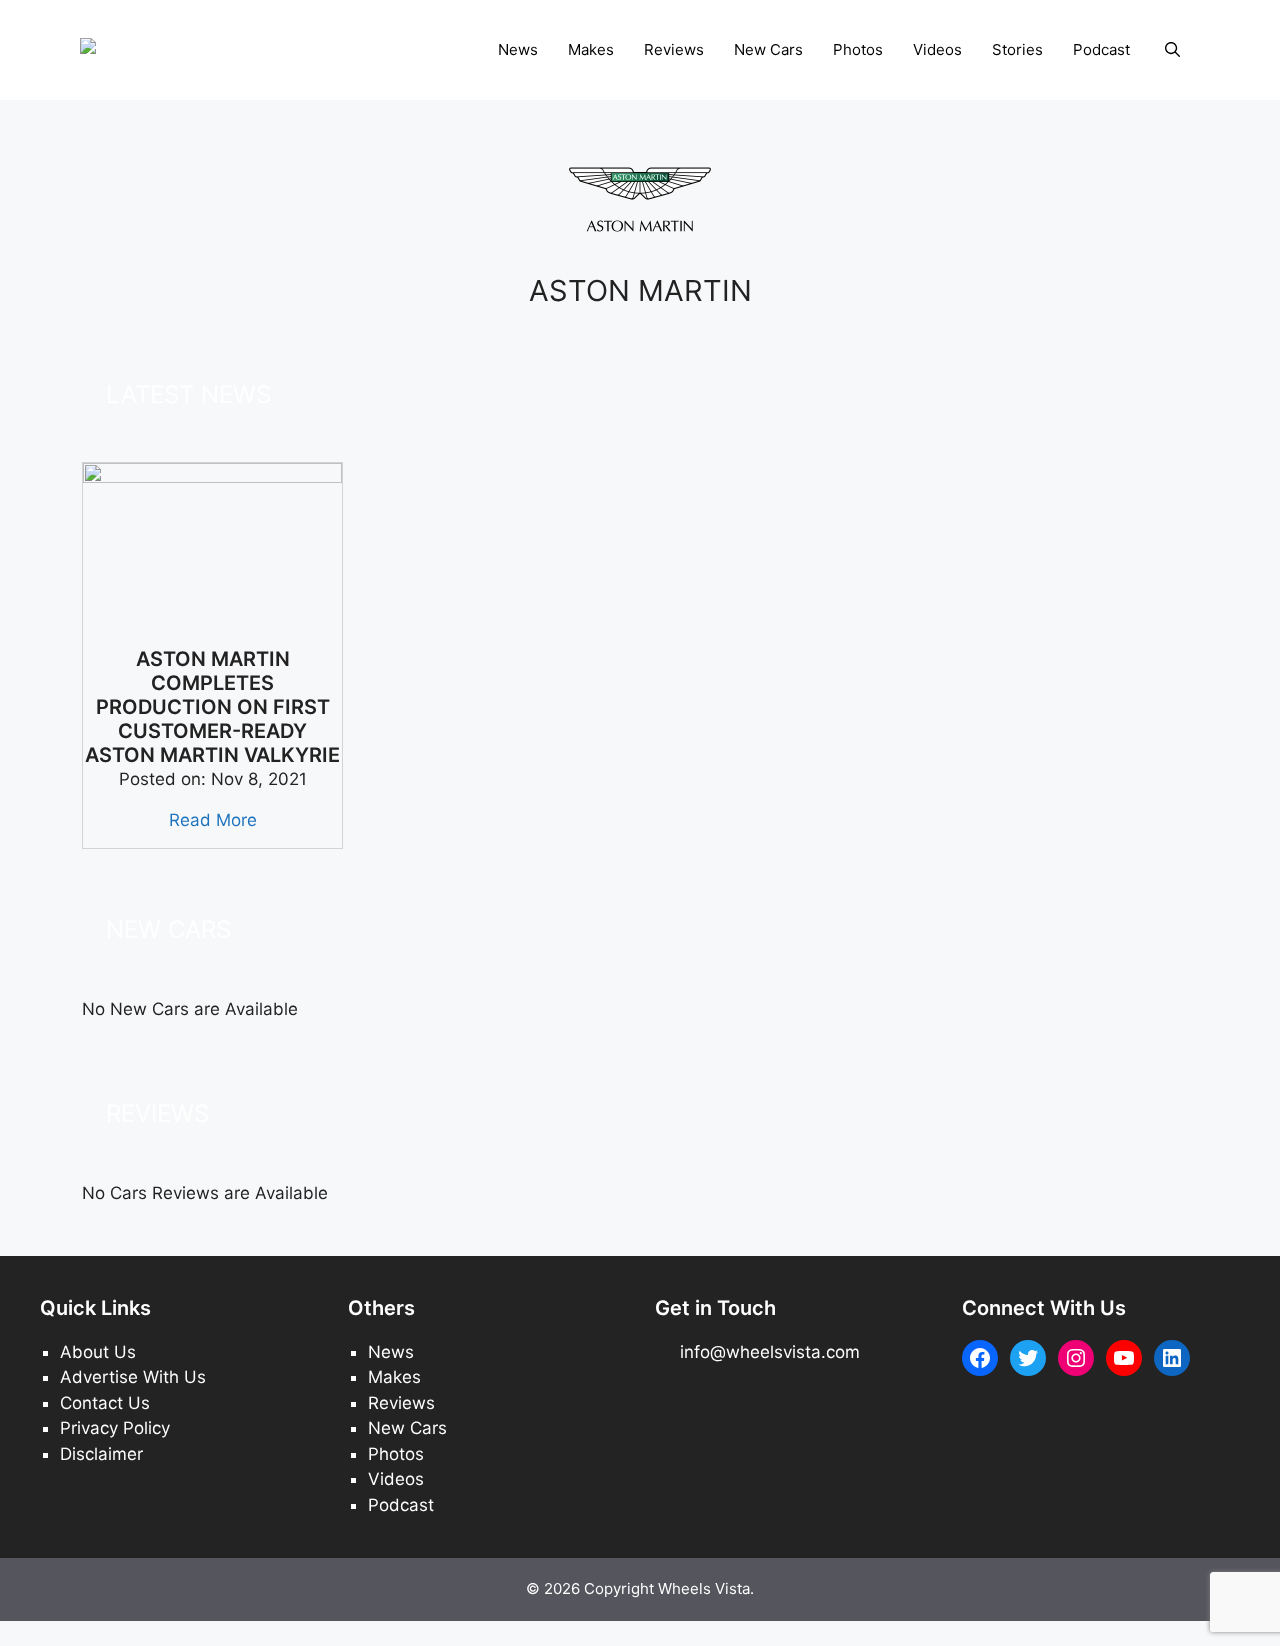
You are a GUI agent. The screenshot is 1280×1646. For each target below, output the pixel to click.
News (518, 49)
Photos (858, 49)
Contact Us (105, 1403)
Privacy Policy (115, 1428)
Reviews (674, 49)
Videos (937, 49)
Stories (1017, 49)
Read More (213, 820)
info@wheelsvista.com (770, 1352)
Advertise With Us (133, 1377)
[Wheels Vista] (140, 49)
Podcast (1101, 49)
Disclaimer (101, 1454)
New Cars (768, 49)
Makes (591, 49)
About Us (98, 1352)
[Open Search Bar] (1172, 50)
